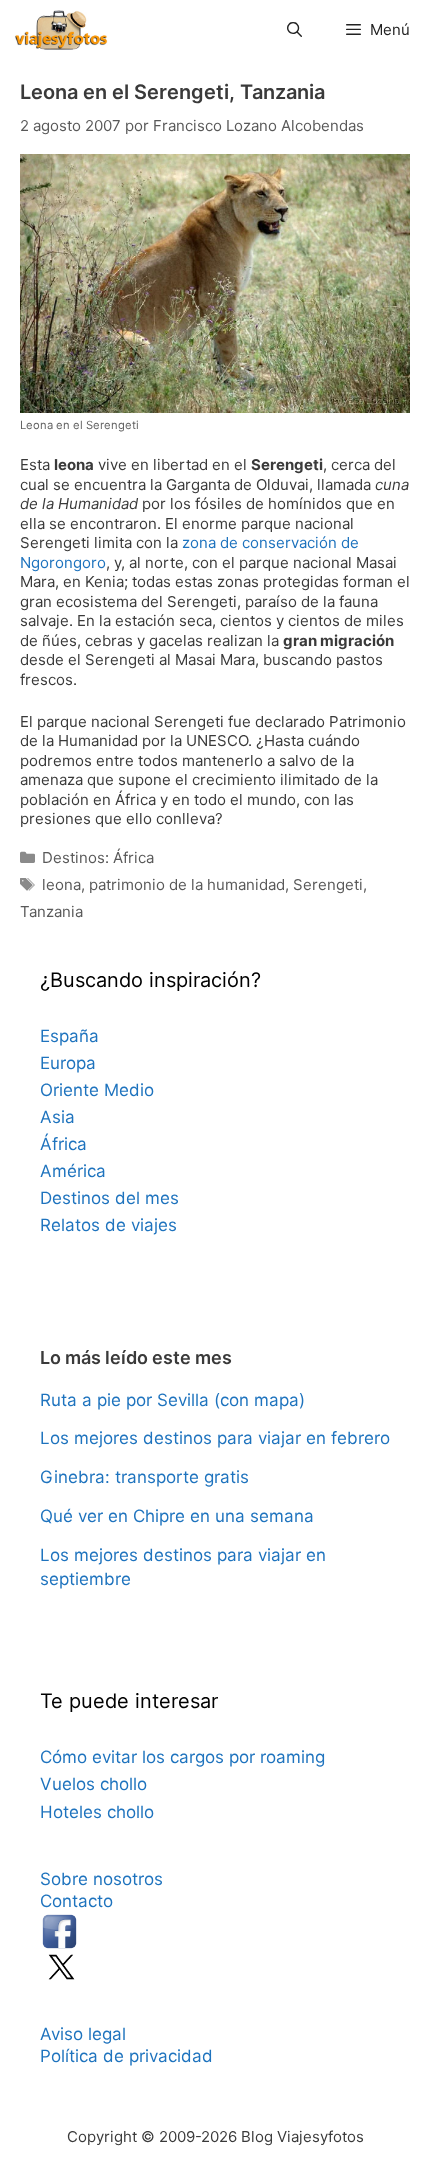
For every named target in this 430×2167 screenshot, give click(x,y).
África (63, 1144)
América (73, 1171)
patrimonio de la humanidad (187, 884)
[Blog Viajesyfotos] (61, 30)
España (69, 1036)
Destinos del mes (109, 1198)
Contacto (76, 1901)
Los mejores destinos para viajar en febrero (215, 1438)
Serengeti (328, 884)
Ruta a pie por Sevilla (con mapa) (172, 1400)
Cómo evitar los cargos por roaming (182, 1757)
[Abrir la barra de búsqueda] (293, 30)
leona (61, 884)
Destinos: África (98, 857)
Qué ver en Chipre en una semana (177, 1516)
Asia (57, 1117)
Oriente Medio (97, 1090)
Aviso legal (83, 2034)
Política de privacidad (126, 2056)
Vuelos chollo (93, 1784)
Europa (68, 1063)
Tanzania (51, 911)
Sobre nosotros (101, 1879)
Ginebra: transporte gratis (144, 1477)
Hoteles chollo (97, 1812)
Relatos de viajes (108, 1225)
